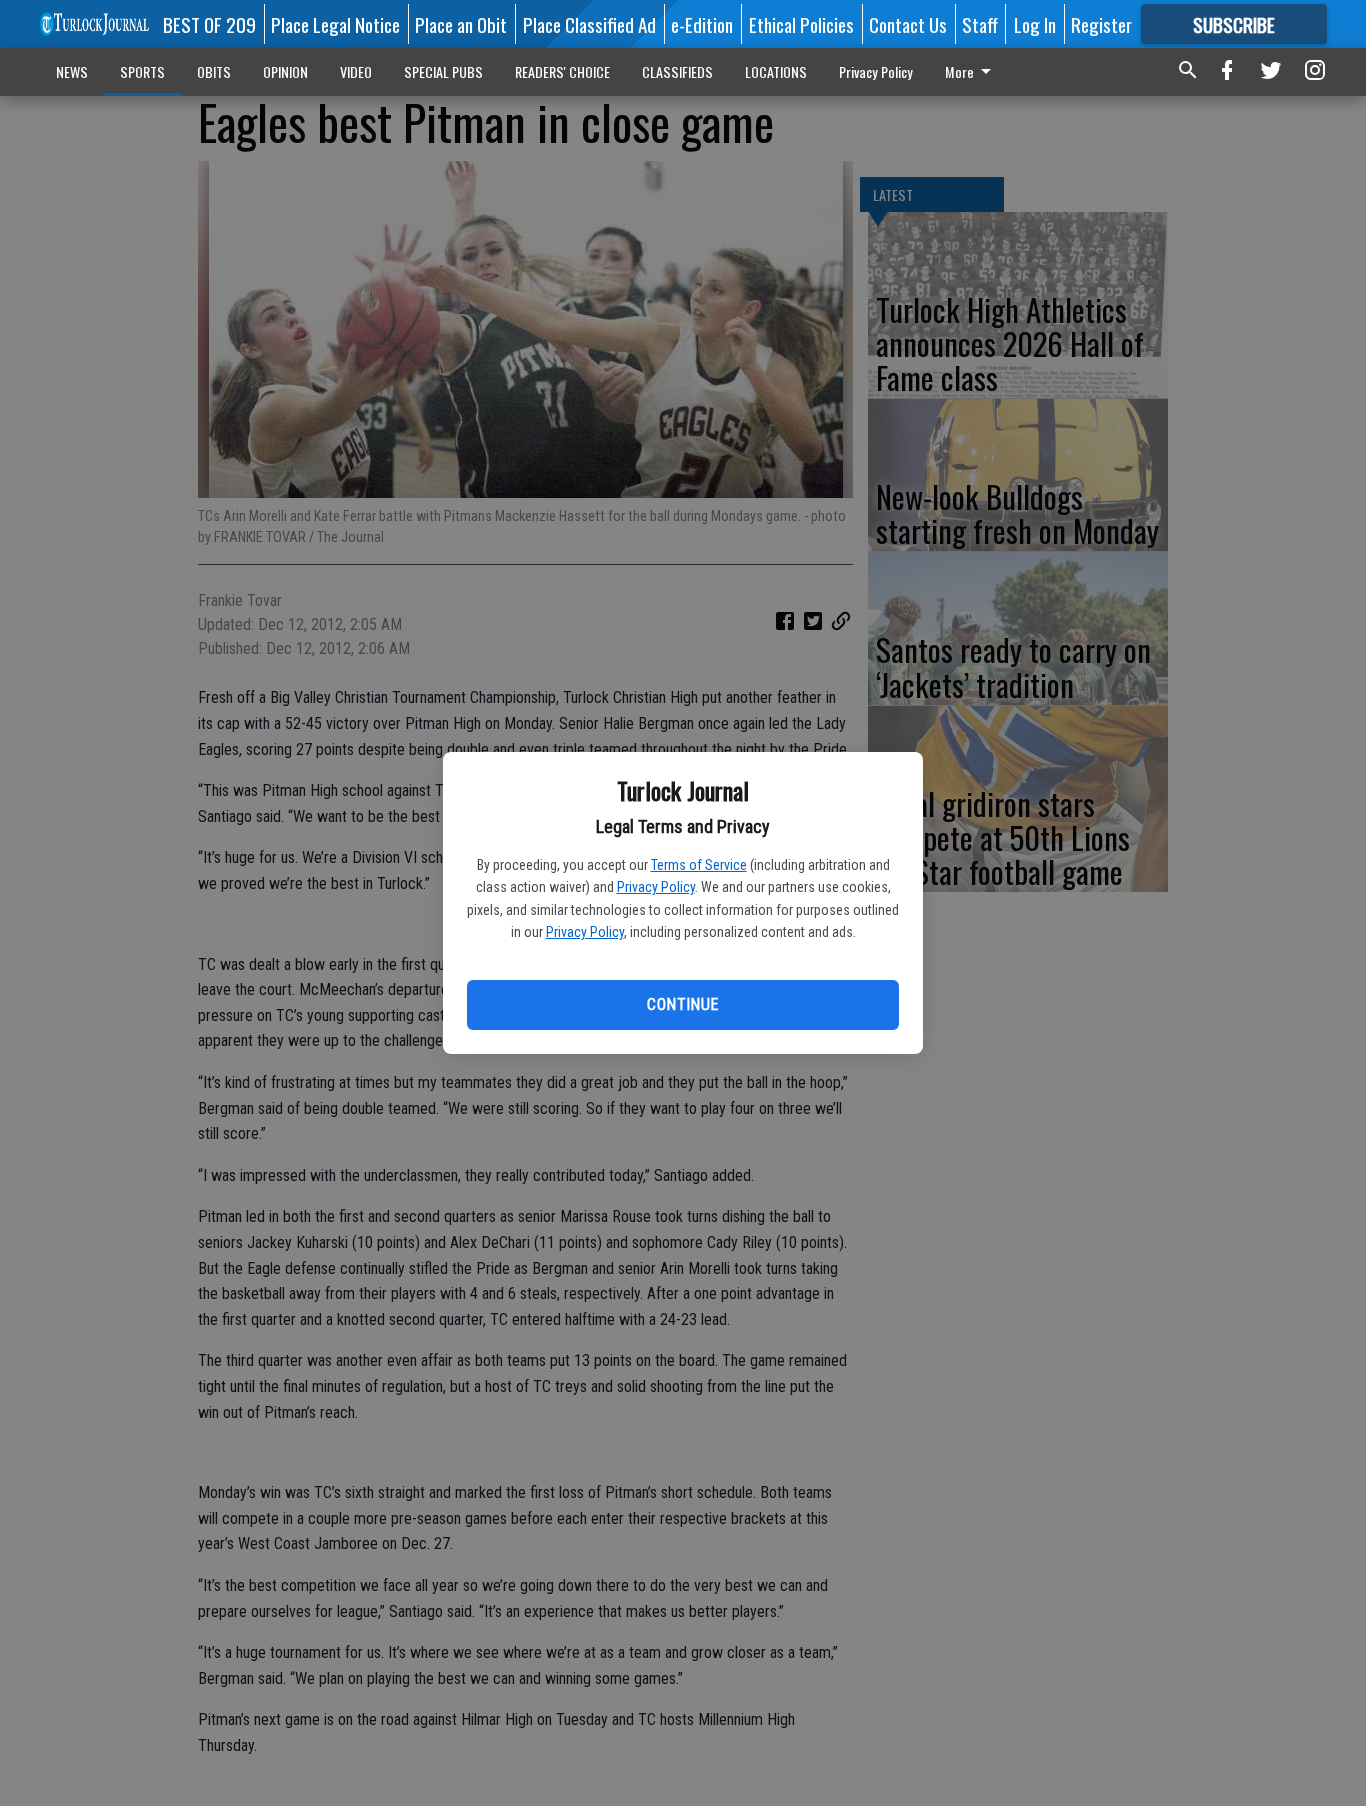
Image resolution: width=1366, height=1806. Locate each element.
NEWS (72, 71)
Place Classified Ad (589, 24)
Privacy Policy (656, 887)
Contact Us (908, 24)
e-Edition (702, 24)
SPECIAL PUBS (443, 71)
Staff (980, 24)
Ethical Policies (801, 24)
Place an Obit (461, 24)
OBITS (214, 71)
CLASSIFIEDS (677, 71)
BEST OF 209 (209, 24)
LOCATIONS (776, 71)
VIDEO (356, 71)
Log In (1035, 24)
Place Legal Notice (335, 24)
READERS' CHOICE (562, 71)
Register (1101, 24)
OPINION (285, 71)
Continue (682, 1004)
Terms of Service (699, 865)
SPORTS (142, 71)
